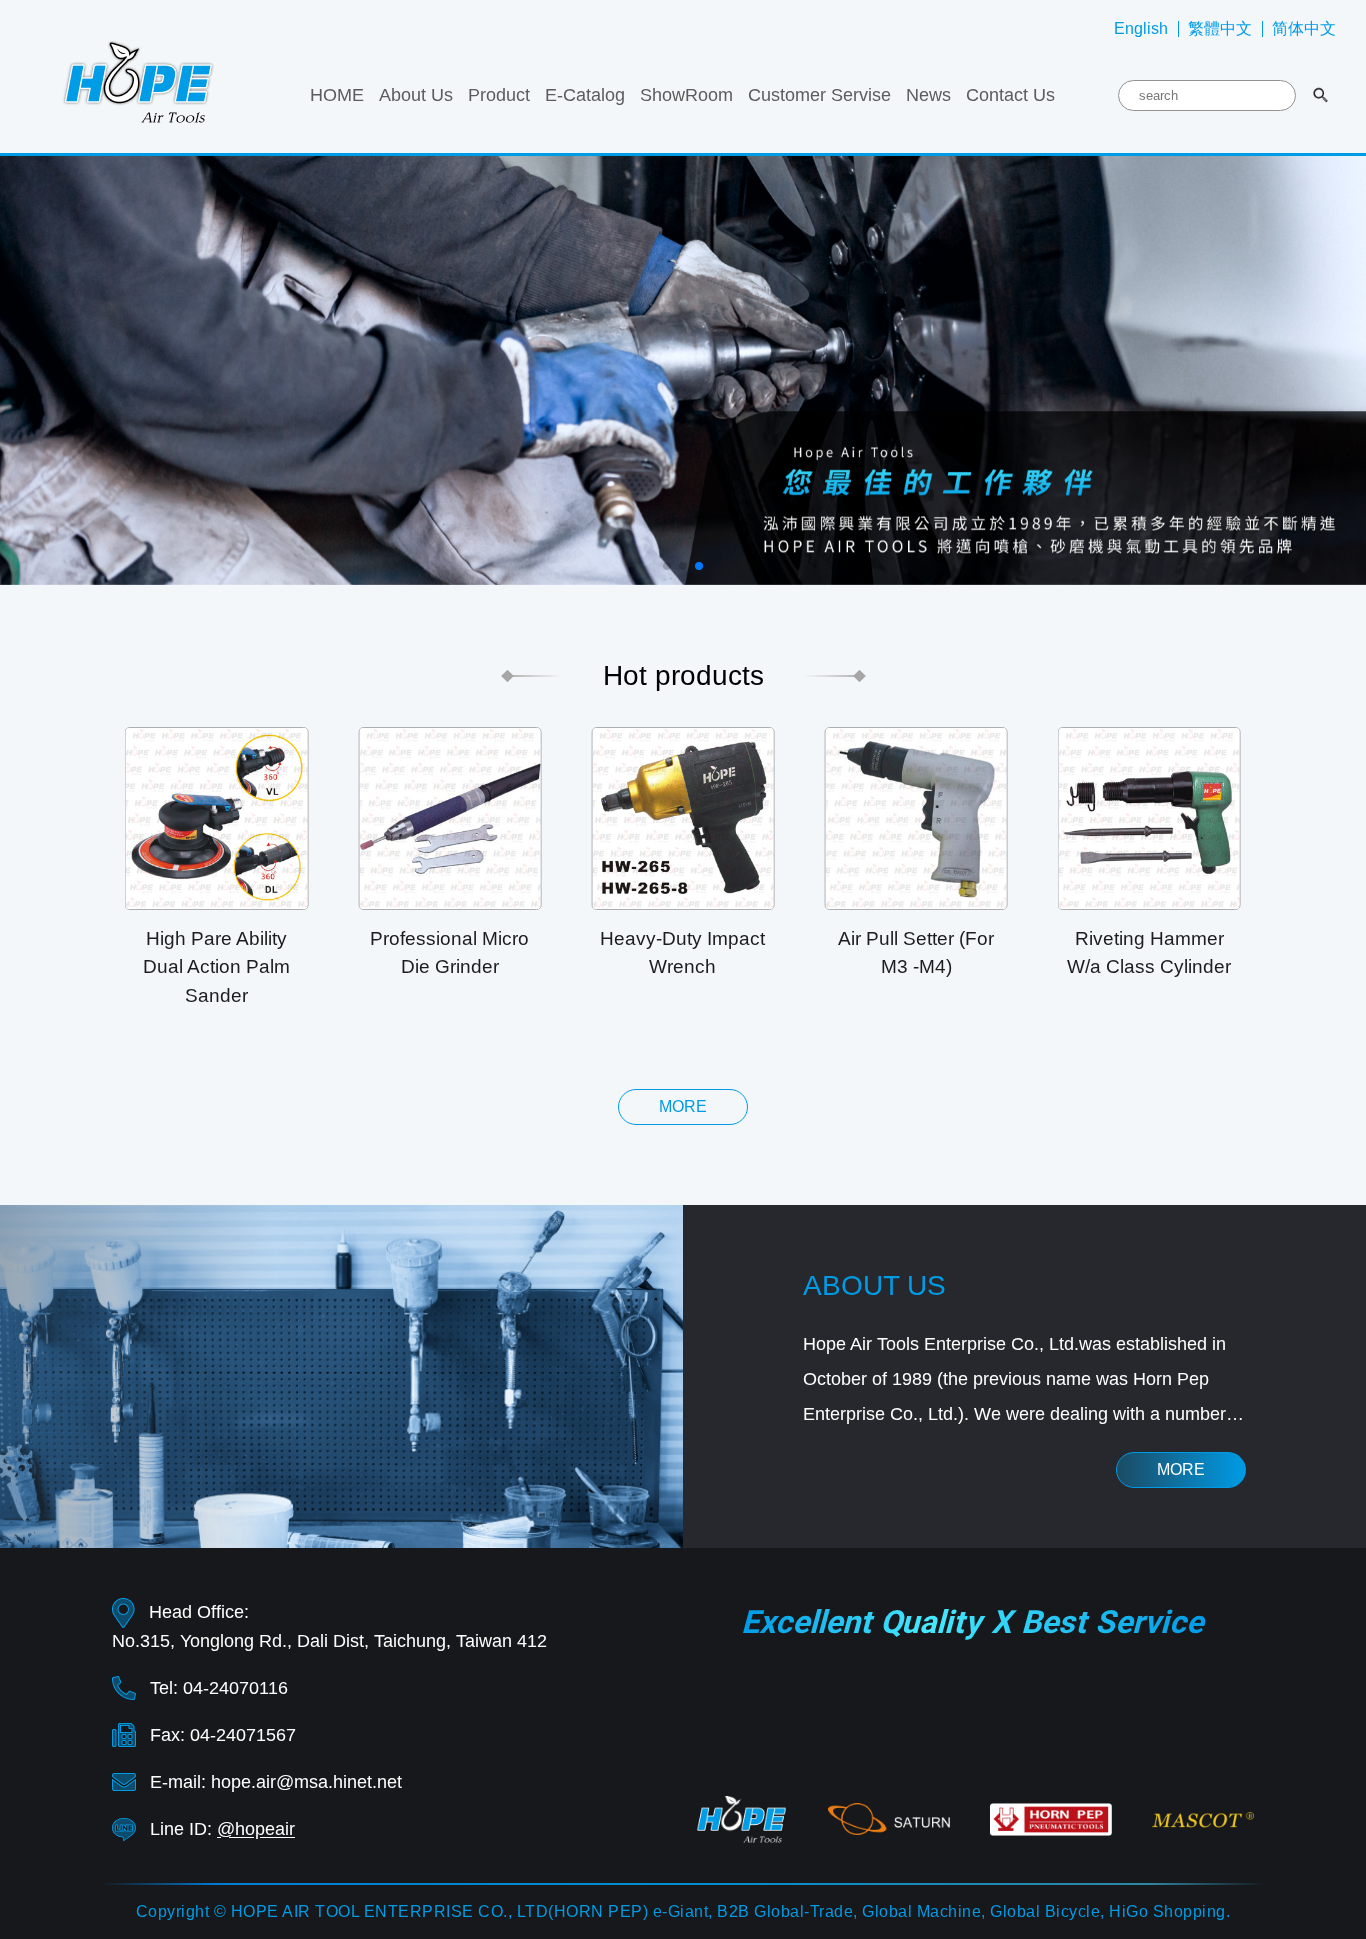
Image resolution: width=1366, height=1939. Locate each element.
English (1141, 28)
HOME (337, 95)
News (928, 95)
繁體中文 (1220, 28)
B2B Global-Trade (785, 1911)
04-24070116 (235, 1688)
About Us (416, 95)
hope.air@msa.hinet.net (306, 1782)
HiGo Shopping (1167, 1911)
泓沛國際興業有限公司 (139, 80)
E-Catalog (585, 95)
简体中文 (1304, 28)
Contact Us (1010, 95)
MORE (1181, 1469)
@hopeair (256, 1829)
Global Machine (921, 1911)
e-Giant (681, 1911)
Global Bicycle (1045, 1911)
